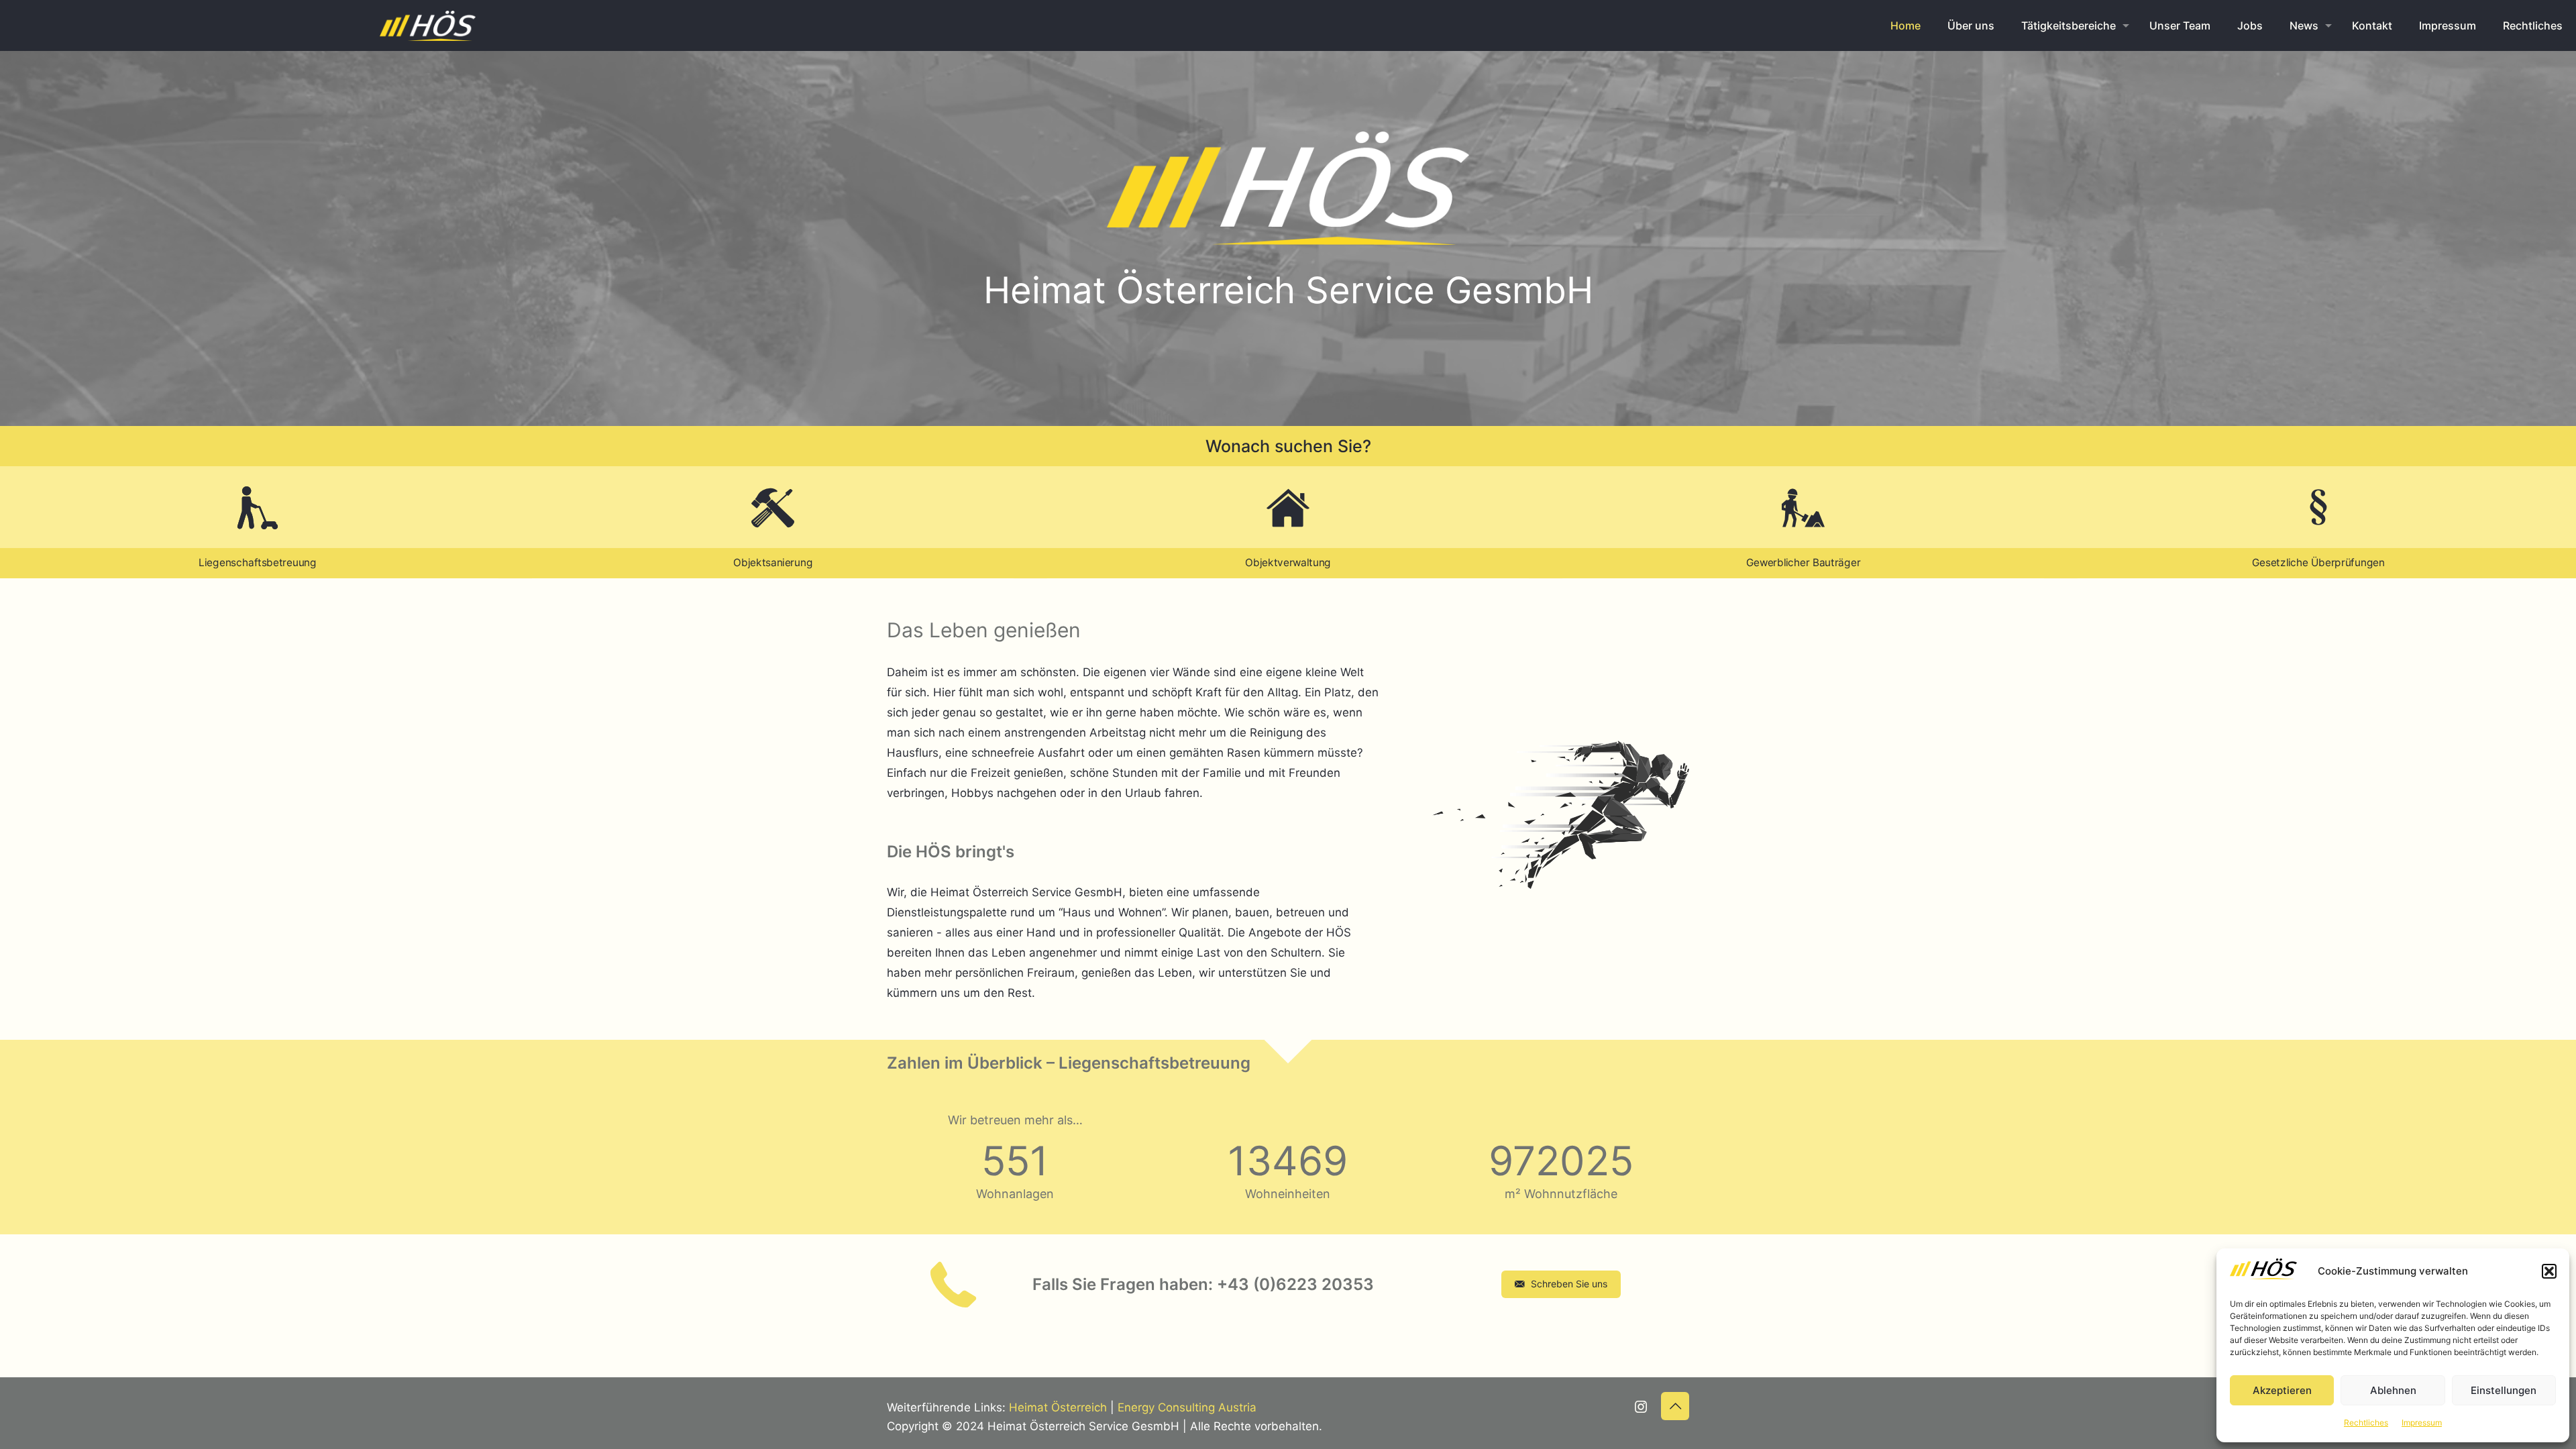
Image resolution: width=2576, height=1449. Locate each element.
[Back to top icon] (1675, 1406)
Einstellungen (2504, 1390)
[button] (2549, 1271)
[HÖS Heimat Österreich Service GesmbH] (428, 25)
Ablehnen (2393, 1390)
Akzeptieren (2282, 1390)
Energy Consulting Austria (1187, 1407)
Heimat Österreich (1058, 1407)
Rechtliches (2366, 1423)
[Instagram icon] (1641, 1408)
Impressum (2422, 1423)
